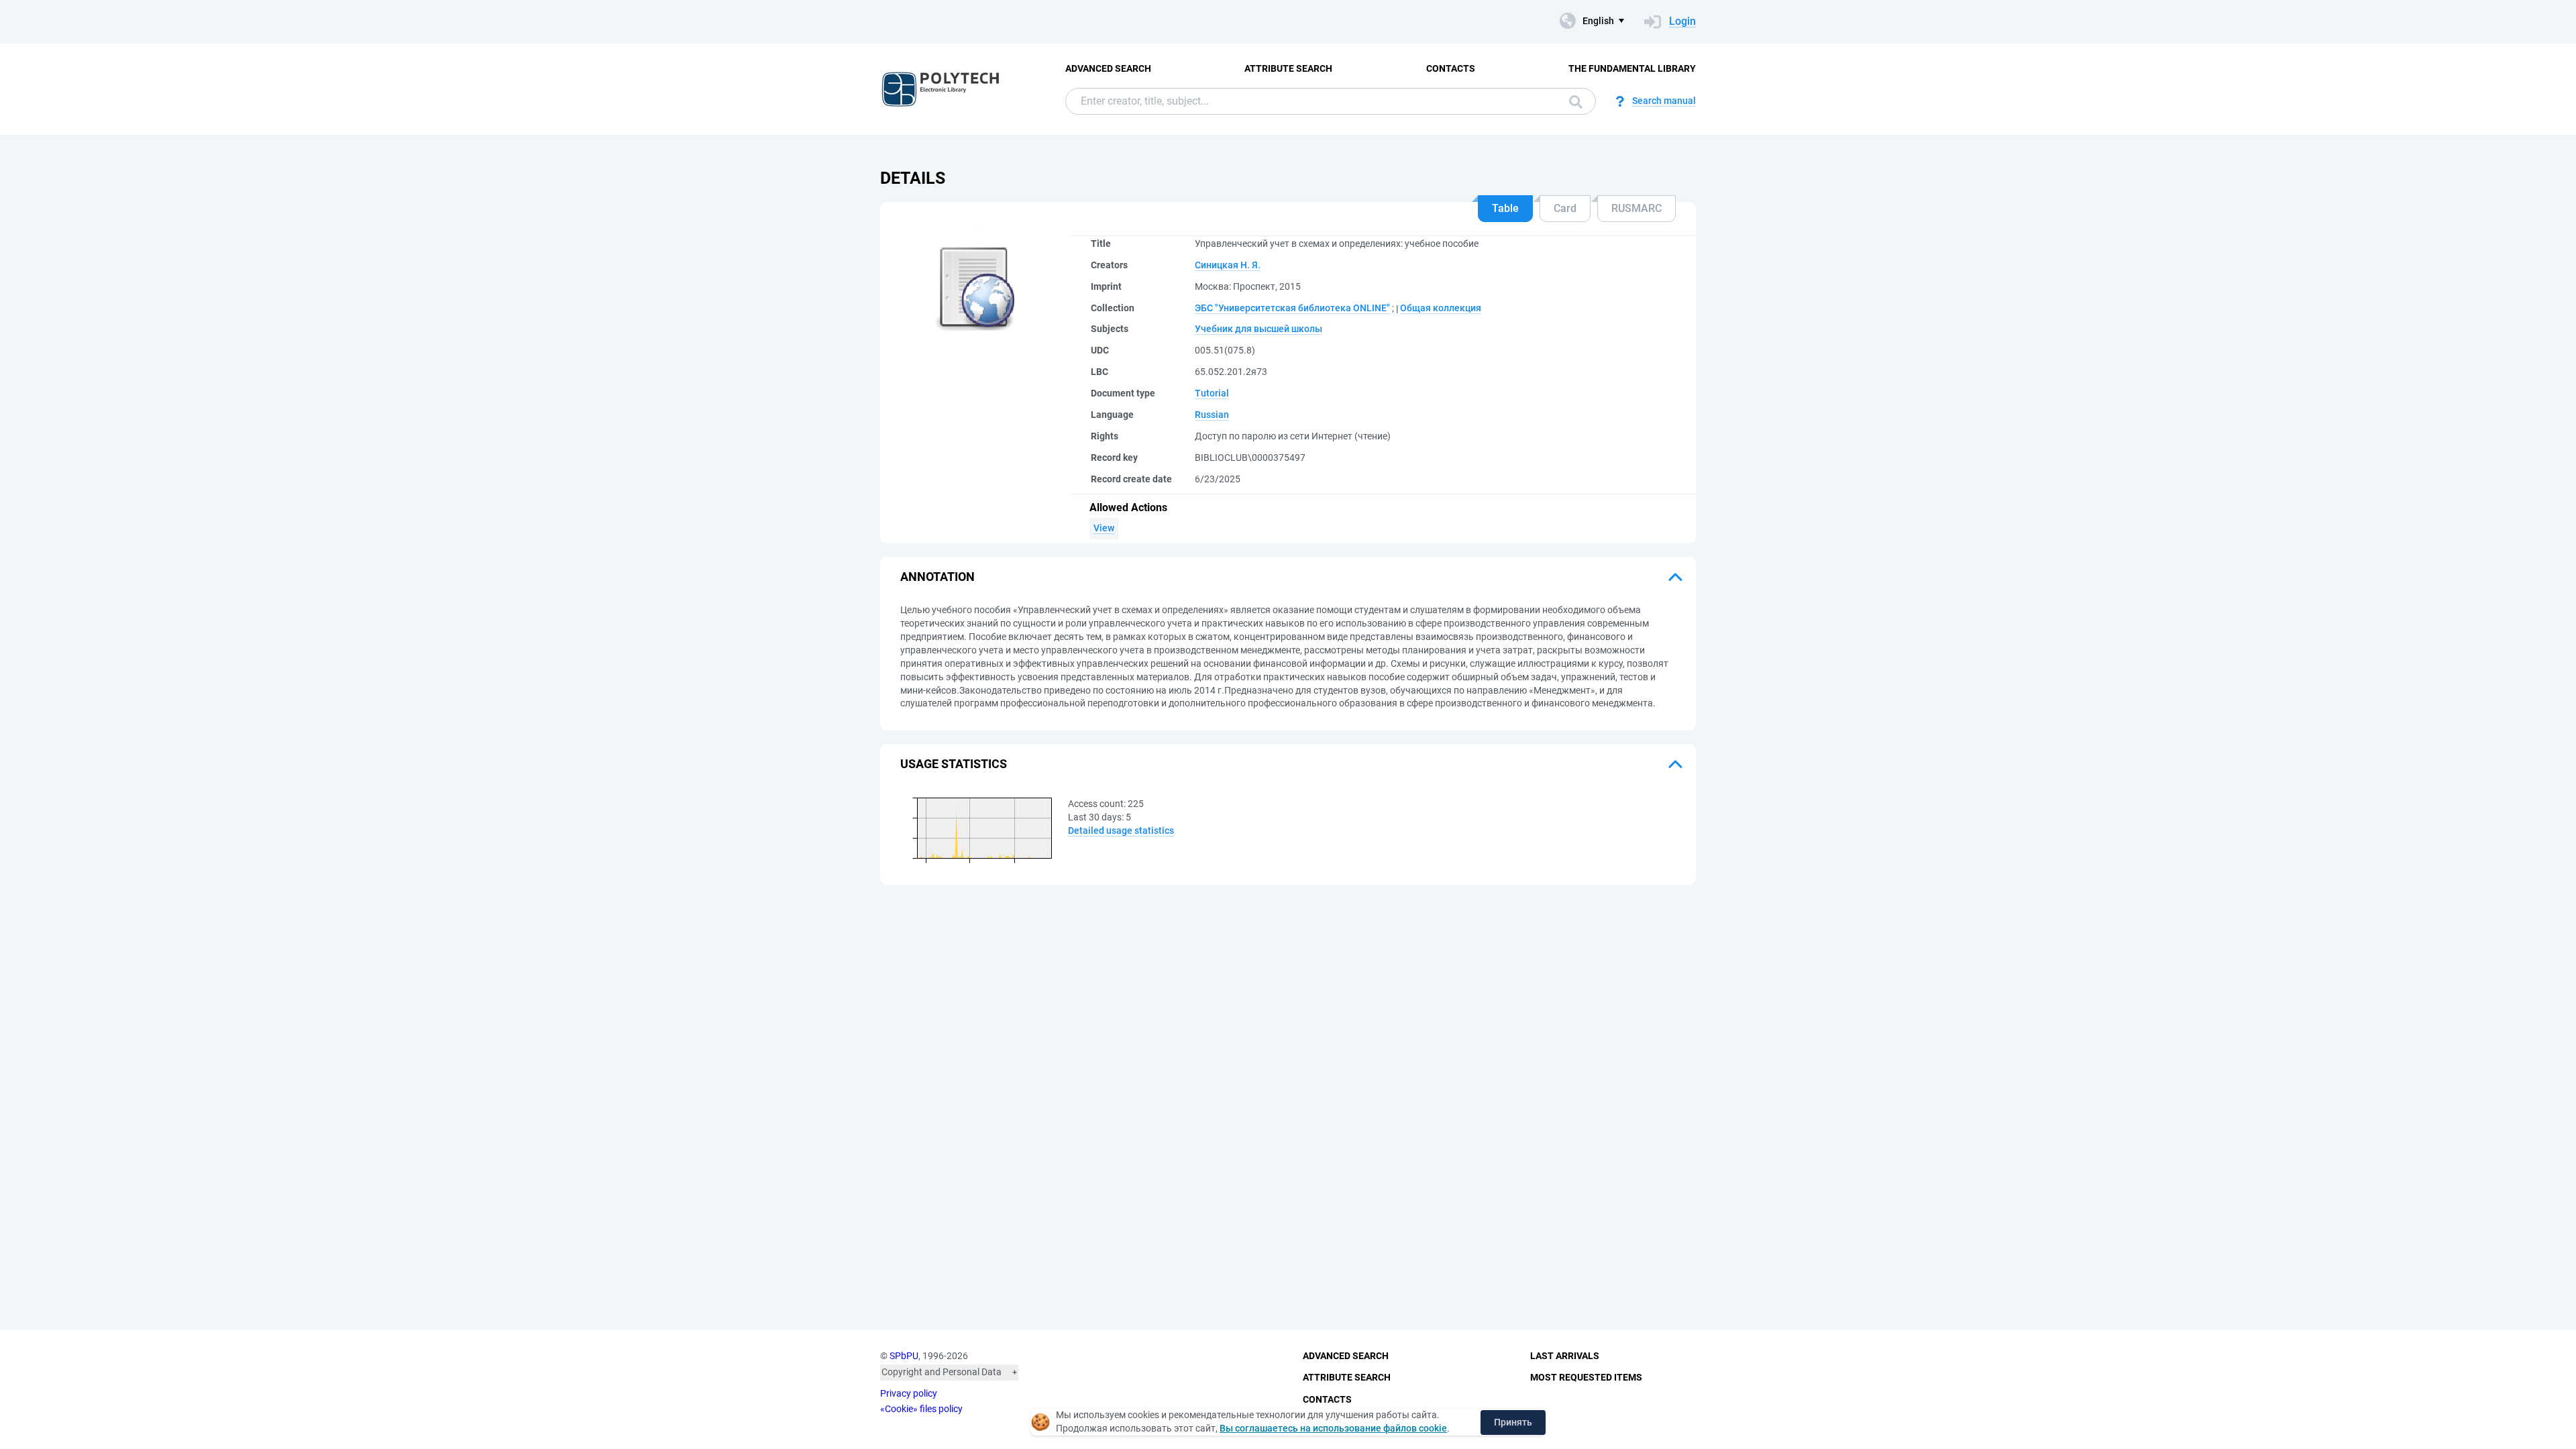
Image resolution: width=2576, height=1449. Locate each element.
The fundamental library (1632, 68)
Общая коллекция (1441, 308)
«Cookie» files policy (921, 1409)
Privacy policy (909, 1393)
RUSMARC (1636, 208)
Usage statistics (954, 764)
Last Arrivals (1565, 1356)
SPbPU (904, 1356)
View (1104, 528)
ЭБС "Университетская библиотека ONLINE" (1292, 308)
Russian (1212, 415)
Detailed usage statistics (1121, 830)
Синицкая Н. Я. (1228, 265)
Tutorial (1212, 393)
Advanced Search (1108, 68)
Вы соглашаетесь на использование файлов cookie (1333, 1428)
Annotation (937, 577)
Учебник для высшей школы (1258, 329)
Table (1505, 208)
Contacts (1451, 68)
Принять (1513, 1422)
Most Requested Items (1586, 1377)
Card (1565, 208)
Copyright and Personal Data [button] (942, 1372)
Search (1572, 101)
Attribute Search (1288, 68)
